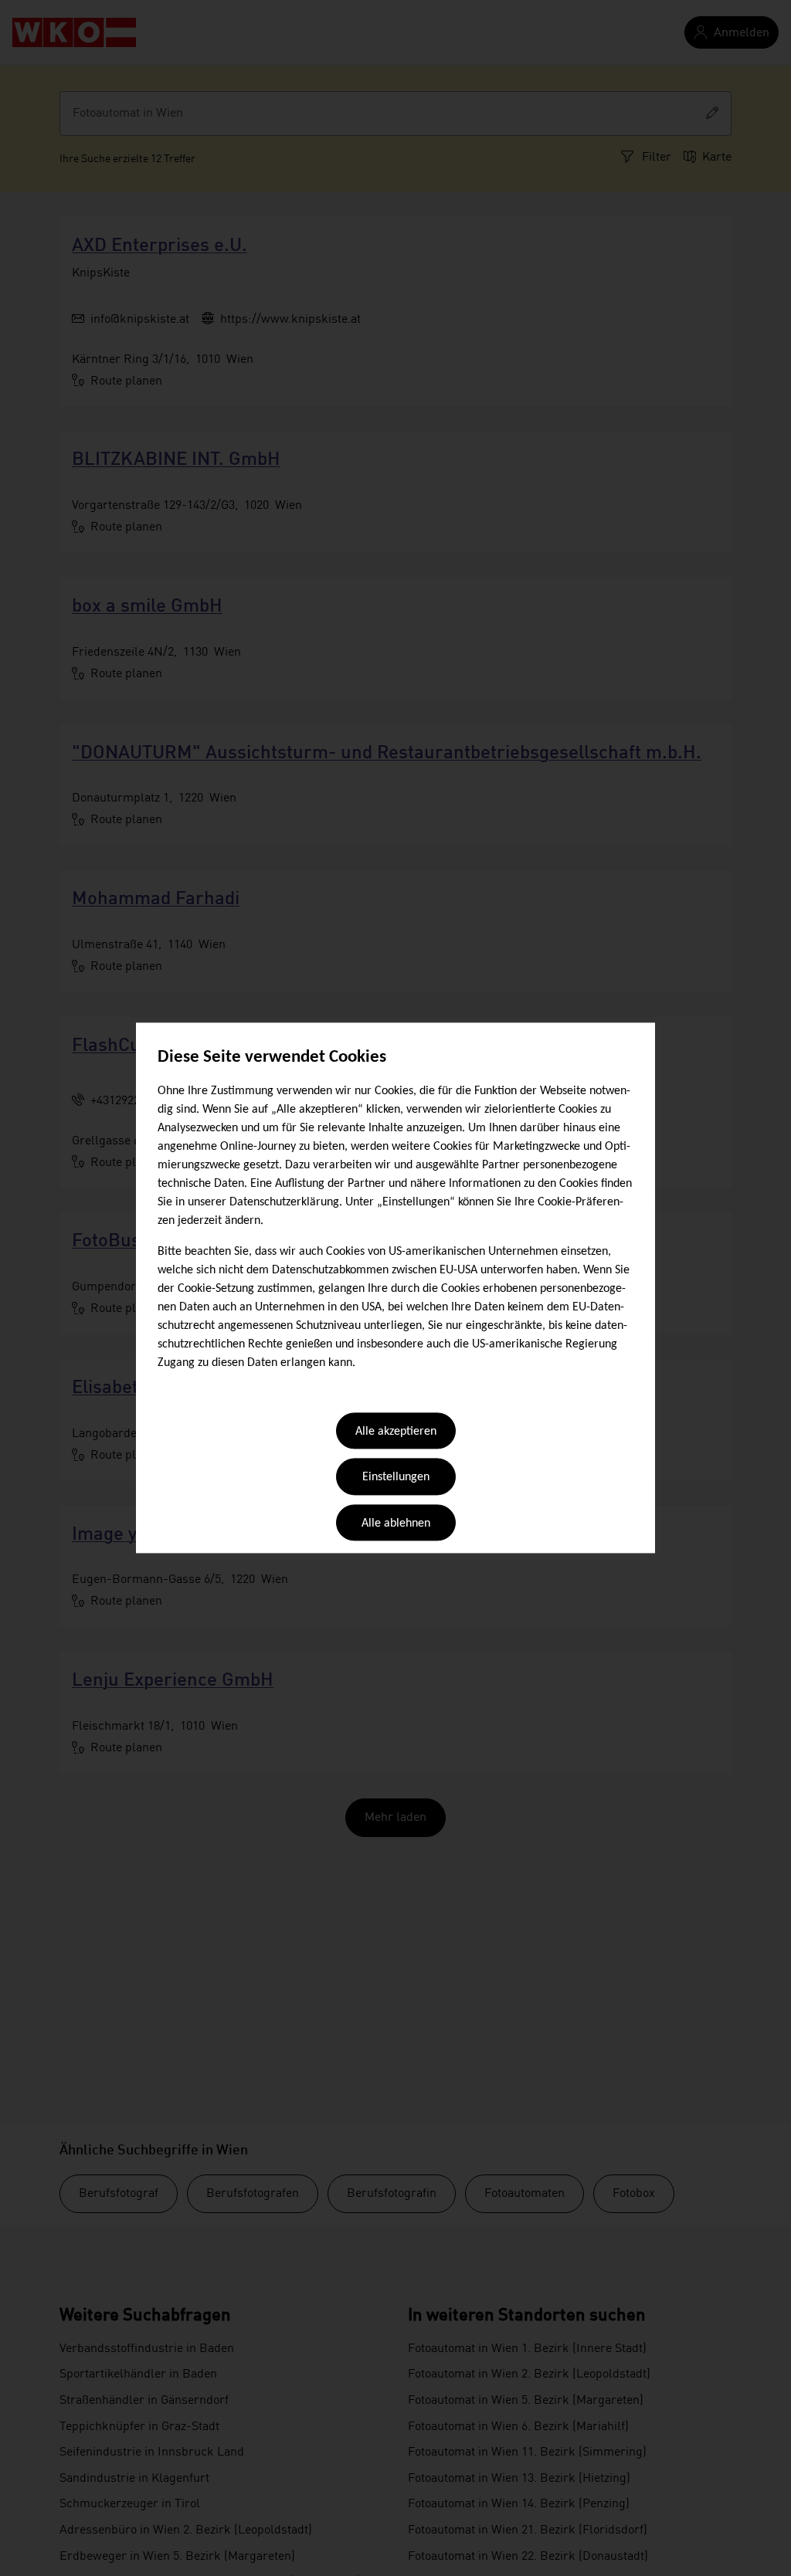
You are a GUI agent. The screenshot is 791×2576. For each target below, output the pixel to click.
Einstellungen (396, 1478)
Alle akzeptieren (396, 1432)
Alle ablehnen (396, 1524)
